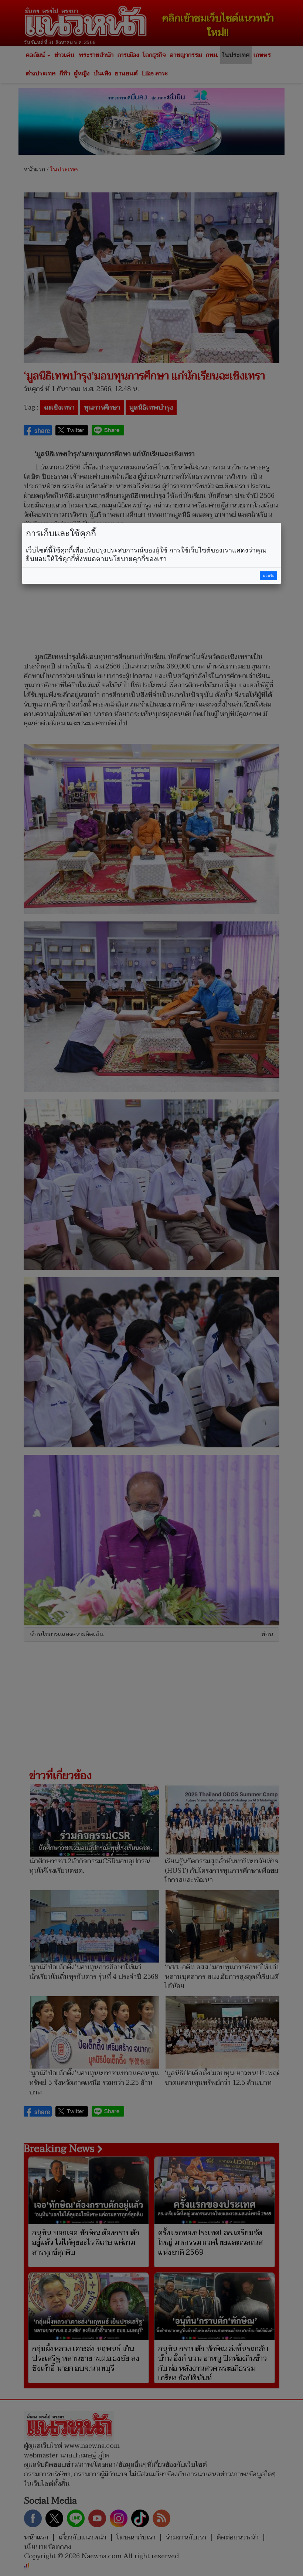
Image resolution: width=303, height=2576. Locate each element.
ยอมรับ (269, 576)
